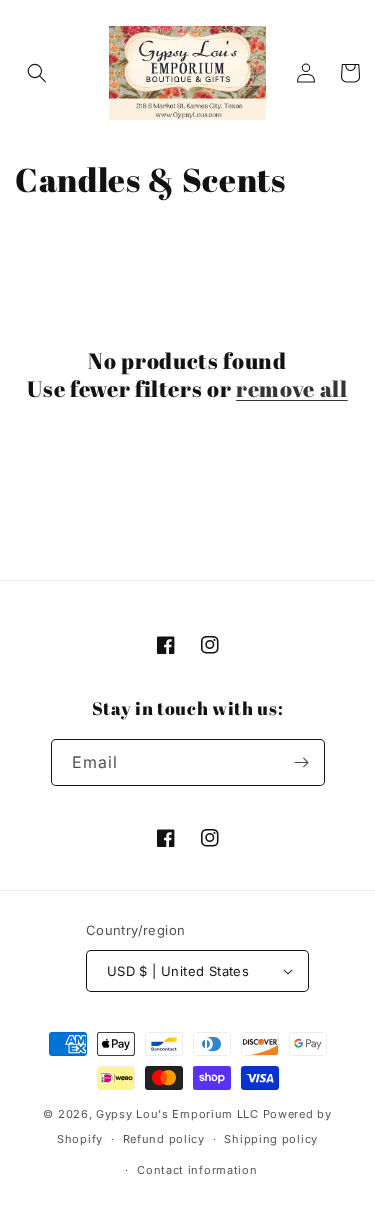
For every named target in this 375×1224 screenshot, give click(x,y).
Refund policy (164, 1139)
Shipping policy (271, 1139)
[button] (37, 73)
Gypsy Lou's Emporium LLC (177, 1114)
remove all (292, 389)
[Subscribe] (302, 762)
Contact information (197, 1170)
